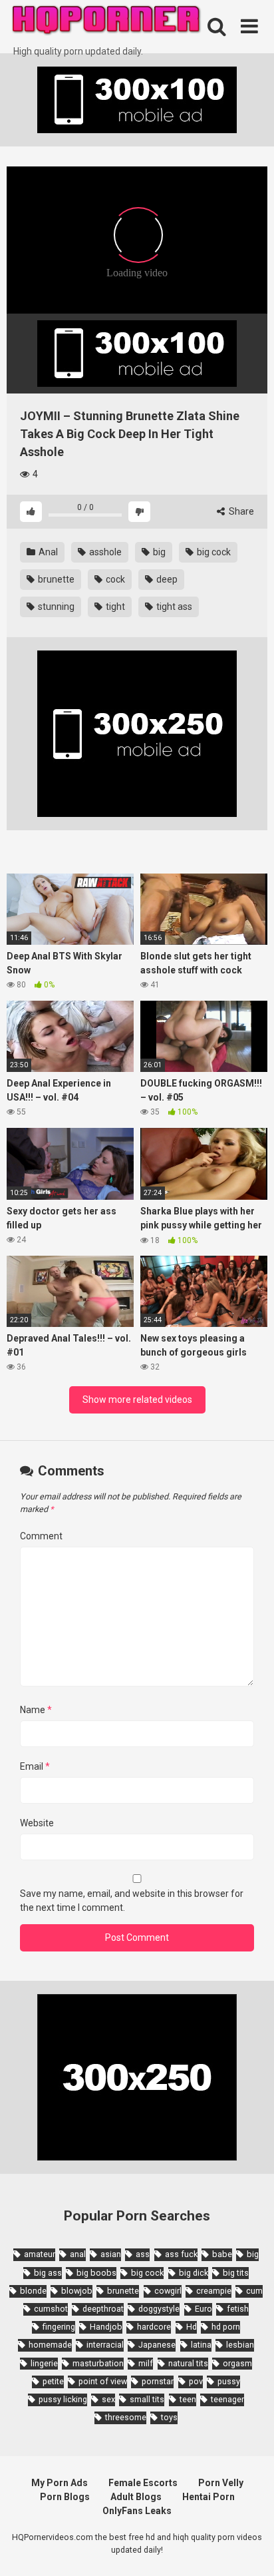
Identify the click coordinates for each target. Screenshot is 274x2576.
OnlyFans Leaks (137, 2511)
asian (111, 2254)
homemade (50, 2345)
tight (114, 607)
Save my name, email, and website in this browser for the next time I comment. (132, 1901)
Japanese (157, 2345)
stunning (55, 607)
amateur (40, 2254)
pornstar (158, 2381)
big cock (213, 552)
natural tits (188, 2363)
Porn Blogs (65, 2497)
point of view (103, 2381)
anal (78, 2254)
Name (36, 1710)
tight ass (173, 607)
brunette (55, 579)
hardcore (154, 2327)
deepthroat (103, 2309)
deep (166, 579)
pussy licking (63, 2399)
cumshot (51, 2309)
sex (108, 2399)
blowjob (77, 2291)
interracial (105, 2345)
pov (196, 2381)
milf (146, 2363)
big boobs (96, 2273)
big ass (48, 2273)
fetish (238, 2309)
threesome (126, 2417)
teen (188, 2399)
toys (169, 2417)
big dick (194, 2273)
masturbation (98, 2363)
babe (222, 2254)
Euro (204, 2309)
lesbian (240, 2345)
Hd (192, 2327)
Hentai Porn (208, 2497)
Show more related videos (137, 1400)
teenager (227, 2399)
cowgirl (168, 2291)
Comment (41, 1536)
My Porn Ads (60, 2483)
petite (53, 2381)
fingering (59, 2327)
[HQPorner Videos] (106, 22)
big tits (236, 2273)
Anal (47, 552)
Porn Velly (221, 2483)
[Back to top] (249, 2549)
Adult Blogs (136, 2497)
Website (37, 1823)
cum (254, 2291)
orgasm (237, 2363)
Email (35, 1766)
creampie (214, 2291)
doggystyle (159, 2309)
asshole (104, 552)
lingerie (44, 2363)
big (158, 552)
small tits (147, 2399)
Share (240, 511)
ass (143, 2254)
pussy (229, 2381)
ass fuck (181, 2254)
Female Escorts (143, 2483)
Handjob (106, 2327)
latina (201, 2345)
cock (114, 579)
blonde (33, 2291)
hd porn (226, 2327)
